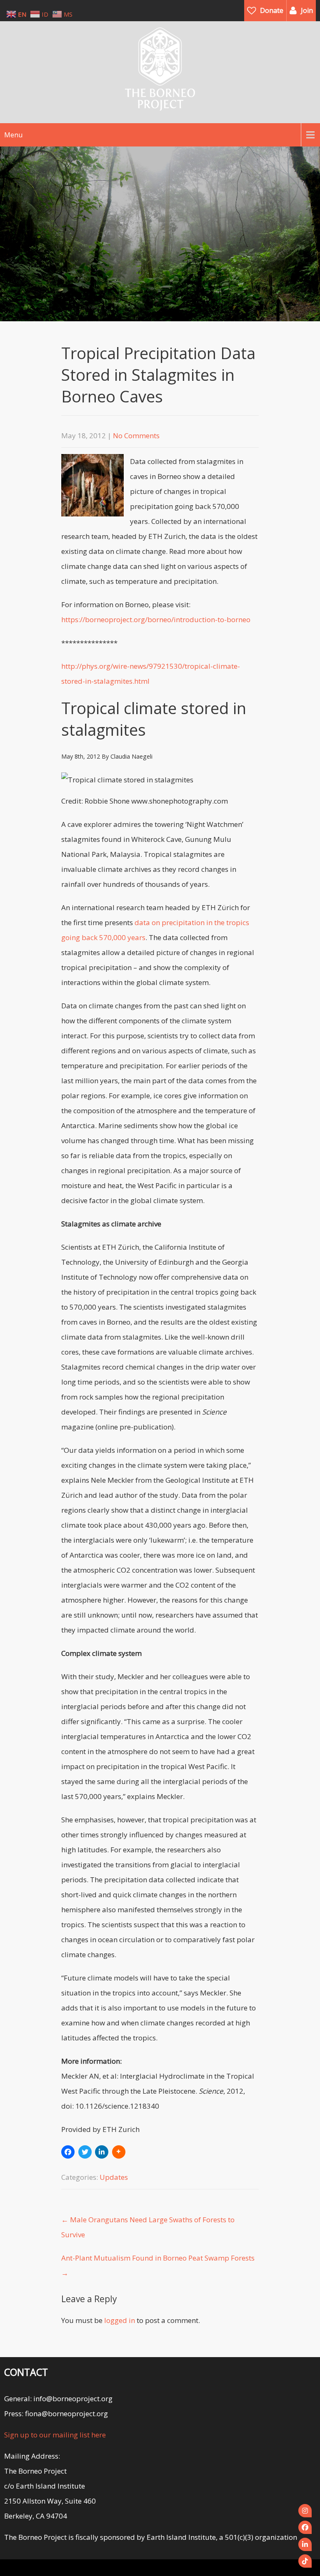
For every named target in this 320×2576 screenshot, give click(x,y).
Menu (13, 135)
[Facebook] (305, 2527)
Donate (272, 10)
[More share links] (119, 2152)
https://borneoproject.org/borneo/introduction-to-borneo (156, 619)
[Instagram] (305, 2511)
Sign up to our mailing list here (55, 2435)
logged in (120, 2320)
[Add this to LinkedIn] (102, 2152)
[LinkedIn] (305, 2544)
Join (307, 10)
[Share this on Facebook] (68, 2152)
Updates (114, 2177)
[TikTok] (305, 2561)
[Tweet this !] (85, 2152)
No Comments (136, 436)
